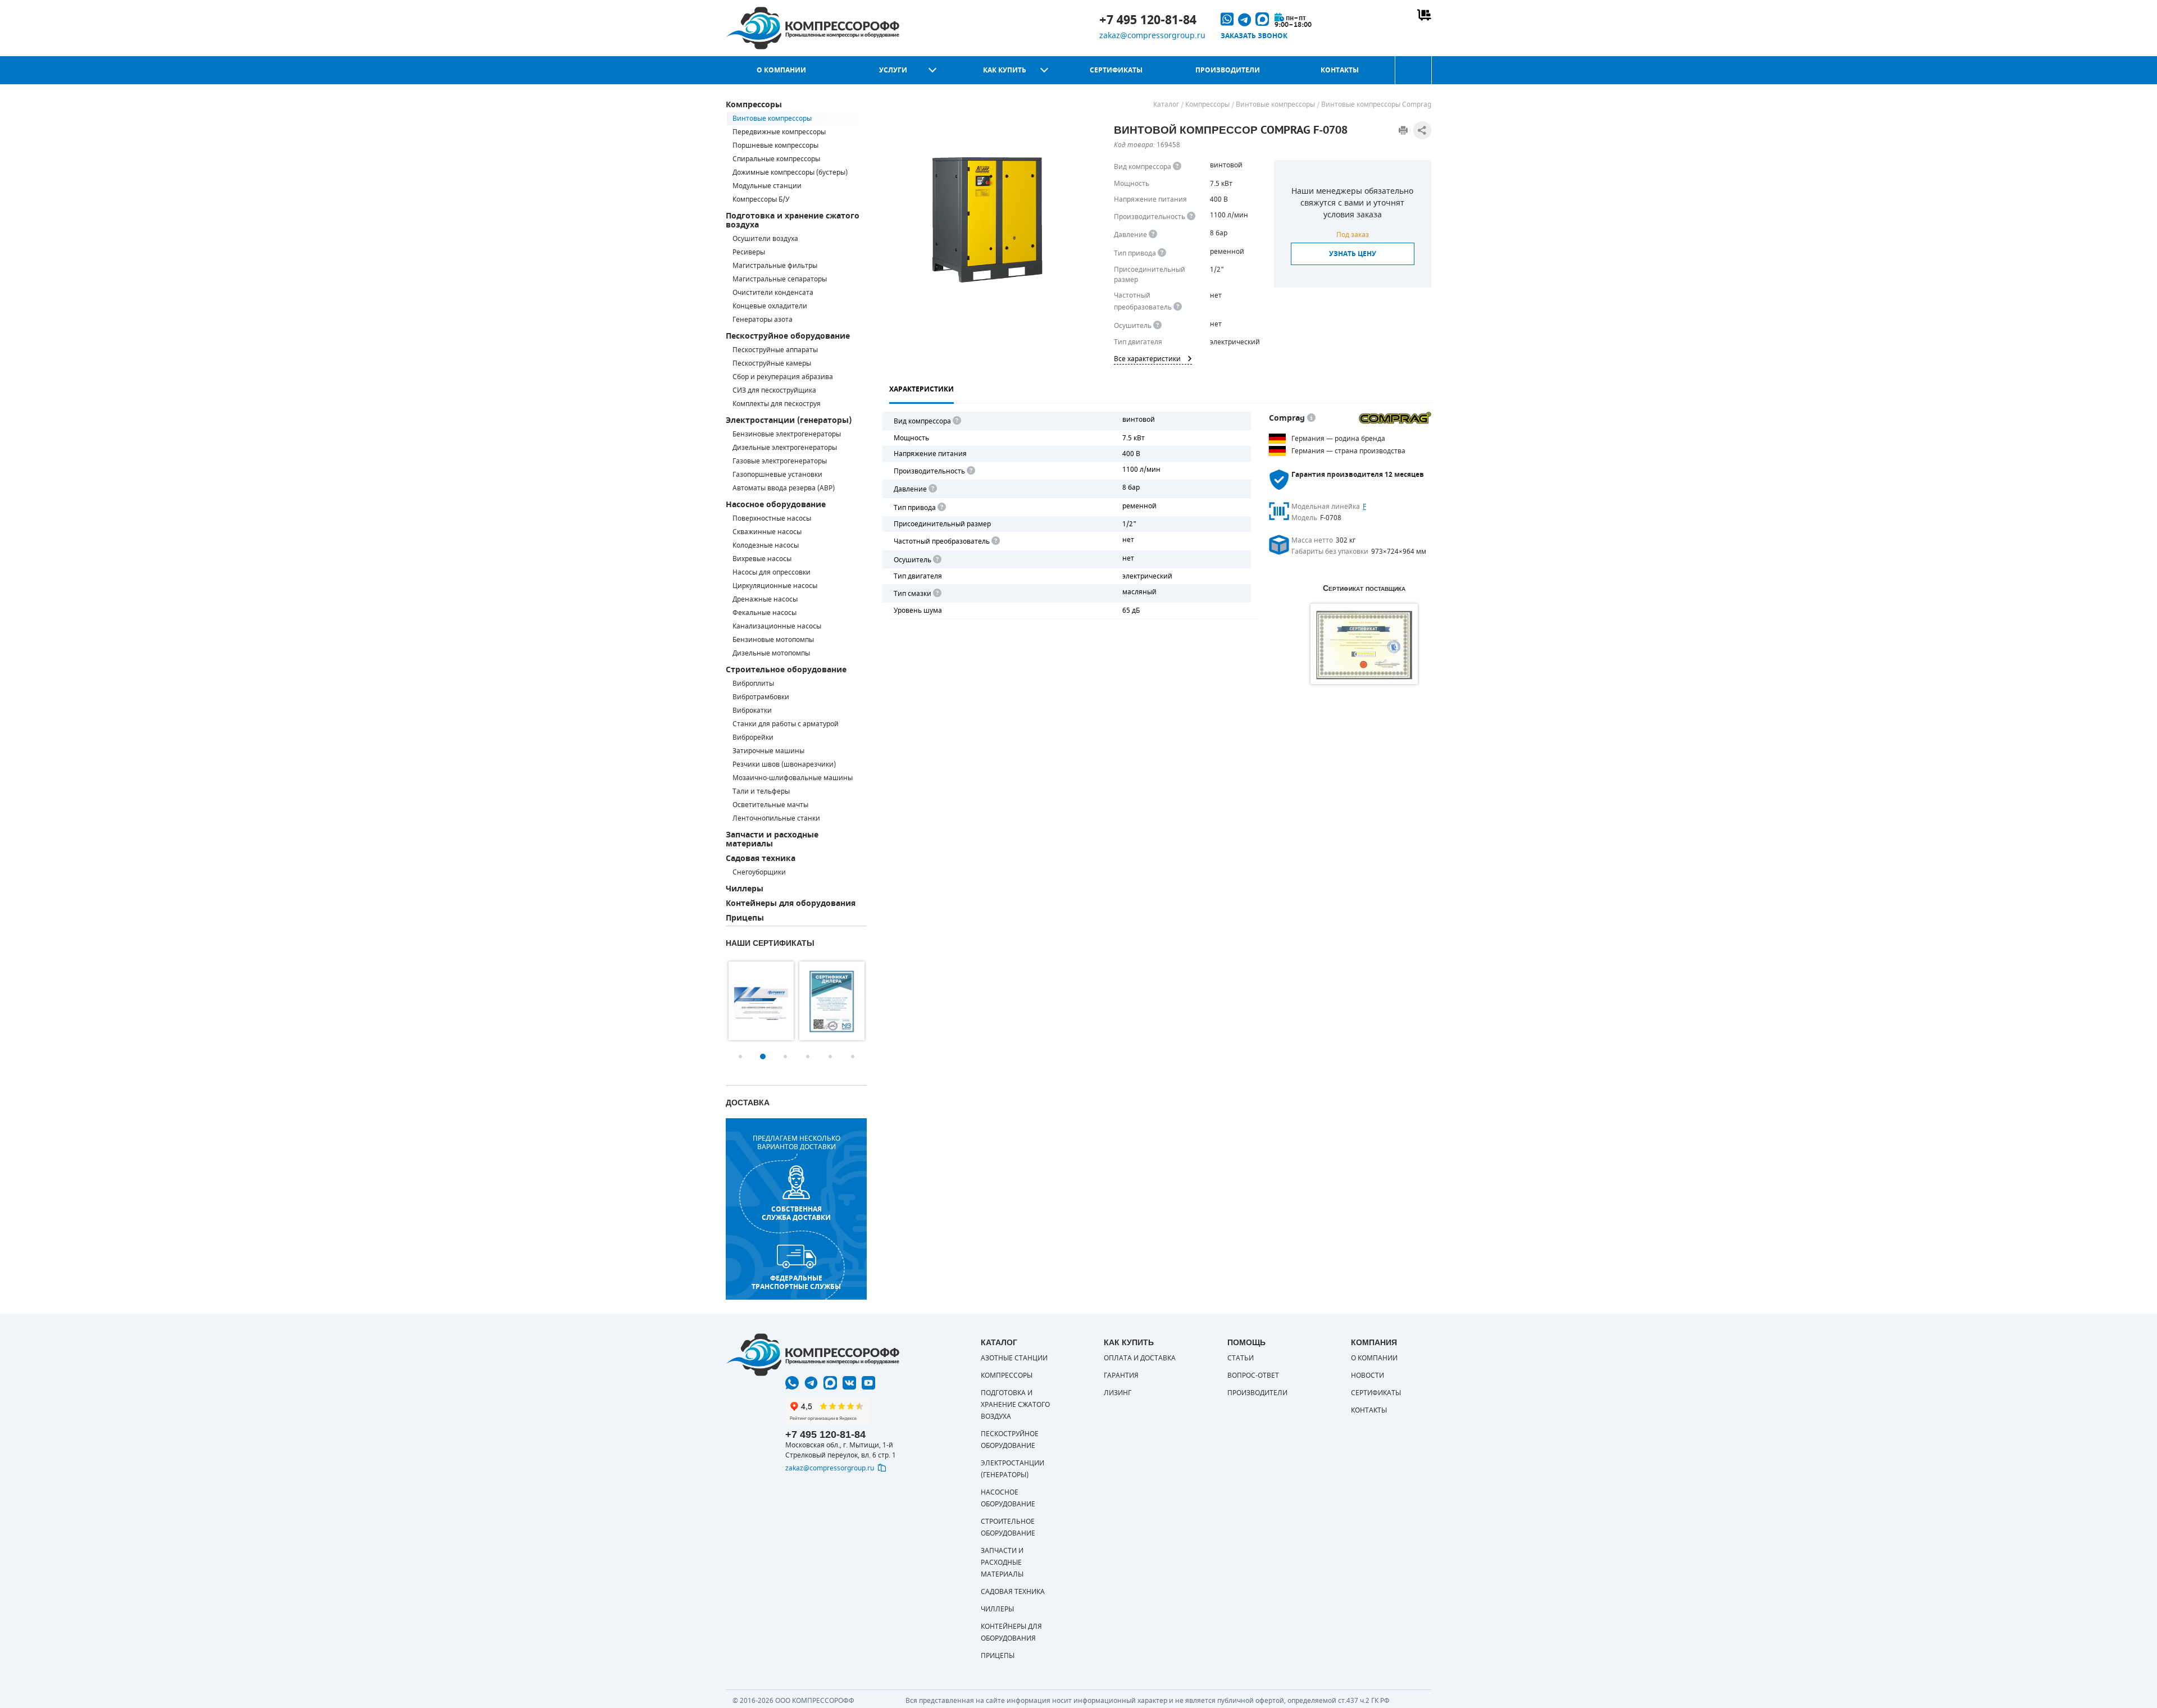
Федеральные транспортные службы (796, 1282)
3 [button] (785, 1056)
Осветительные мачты (770, 805)
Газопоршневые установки (777, 475)
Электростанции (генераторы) (789, 420)
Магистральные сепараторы (780, 279)
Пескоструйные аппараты (775, 350)
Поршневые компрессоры (775, 145)
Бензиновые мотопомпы (773, 640)
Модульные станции (767, 186)
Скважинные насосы (767, 532)
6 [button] (853, 1056)
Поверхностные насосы (772, 518)
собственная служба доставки (796, 1213)
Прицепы (745, 918)
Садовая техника (761, 858)
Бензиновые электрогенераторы (787, 434)
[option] (761, 1001)
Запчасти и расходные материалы (772, 839)
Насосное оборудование (776, 505)
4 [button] (808, 1056)
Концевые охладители (770, 306)
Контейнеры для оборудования (791, 903)
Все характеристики (1147, 359)
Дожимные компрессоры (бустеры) (790, 172)
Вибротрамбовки (761, 697)
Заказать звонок (1254, 36)
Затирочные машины (768, 751)
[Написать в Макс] (830, 1383)
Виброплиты (753, 684)
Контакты (1340, 70)
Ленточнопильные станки (776, 818)
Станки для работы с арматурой (786, 724)
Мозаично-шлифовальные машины (793, 778)
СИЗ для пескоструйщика (774, 390)
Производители (1228, 70)
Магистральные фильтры (775, 266)
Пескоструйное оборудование (788, 336)
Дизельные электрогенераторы (785, 448)
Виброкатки (752, 710)
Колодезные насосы (766, 545)
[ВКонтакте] (849, 1383)
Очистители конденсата (773, 293)
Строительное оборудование (786, 670)
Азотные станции (1014, 1358)
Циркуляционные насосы (775, 586)
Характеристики (921, 389)
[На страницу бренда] (1395, 418)
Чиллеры (745, 889)
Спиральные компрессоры (776, 159)
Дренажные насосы (765, 599)
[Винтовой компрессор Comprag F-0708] (988, 220)
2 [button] (763, 1056)
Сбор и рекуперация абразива (783, 377)
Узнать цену (1353, 254)
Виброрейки (753, 737)
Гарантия (1121, 1375)
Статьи (1241, 1358)
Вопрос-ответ (1253, 1375)
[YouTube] (868, 1383)
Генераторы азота (763, 320)
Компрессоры (754, 105)
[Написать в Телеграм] (811, 1383)
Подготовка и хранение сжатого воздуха (793, 220)
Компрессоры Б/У (761, 199)
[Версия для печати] (1403, 130)
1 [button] (740, 1056)
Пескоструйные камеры (772, 363)
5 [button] (830, 1056)
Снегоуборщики (759, 872)
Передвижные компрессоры (779, 132)
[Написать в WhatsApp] (792, 1383)
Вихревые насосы (762, 559)
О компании (781, 70)
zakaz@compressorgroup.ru (1152, 36)
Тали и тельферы (761, 791)
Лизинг (1118, 1393)
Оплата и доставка (1140, 1358)
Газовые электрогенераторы (780, 461)
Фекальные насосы (764, 613)
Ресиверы (749, 252)
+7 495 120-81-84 (1148, 20)
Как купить (1005, 70)
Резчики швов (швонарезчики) (784, 764)
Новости (1368, 1375)
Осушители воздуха (765, 239)
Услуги (893, 70)
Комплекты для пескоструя (777, 404)
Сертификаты (1116, 70)
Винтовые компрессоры (772, 119)
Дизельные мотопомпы (771, 653)
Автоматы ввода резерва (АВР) (784, 488)
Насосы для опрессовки (772, 572)
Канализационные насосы (777, 626)
